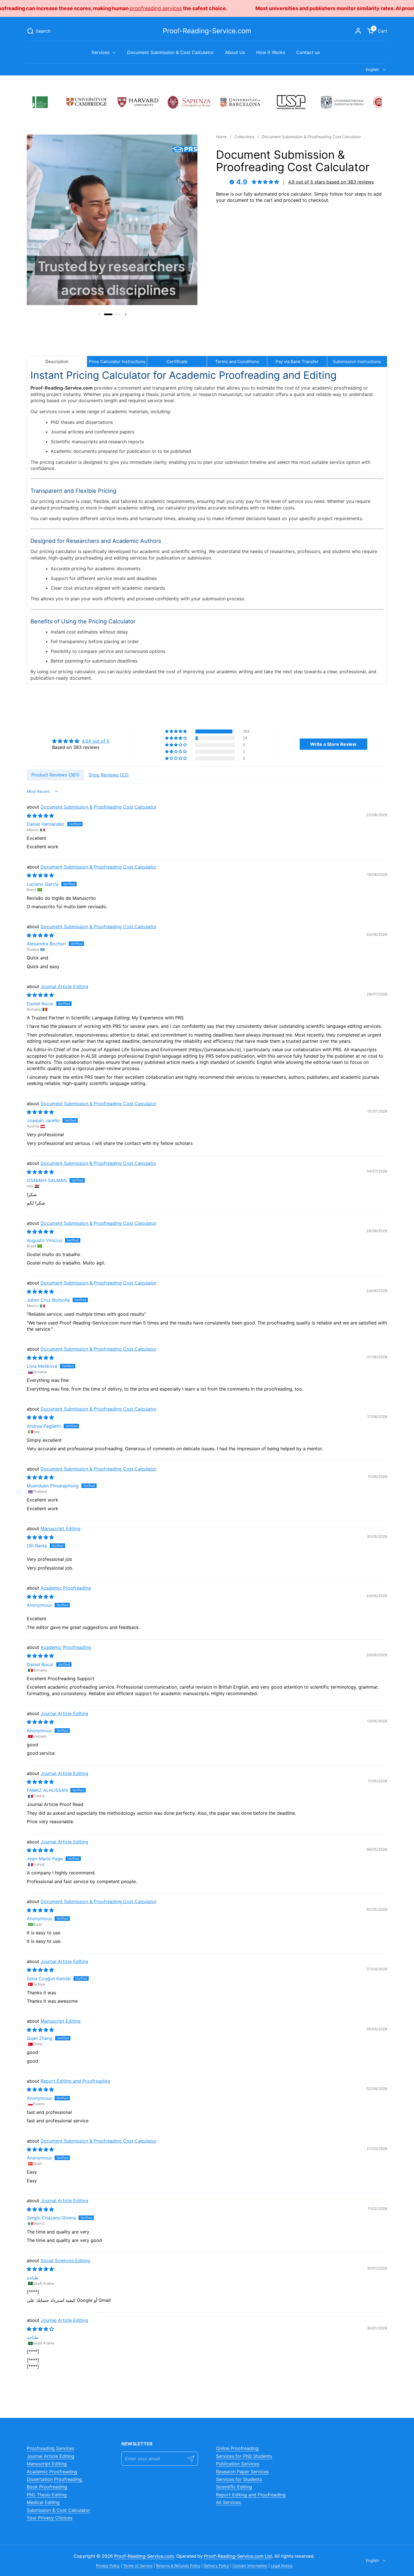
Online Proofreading (237, 2448)
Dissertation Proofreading (54, 2479)
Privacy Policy (108, 2566)
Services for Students (239, 2479)
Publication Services (238, 2464)
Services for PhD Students (244, 2456)
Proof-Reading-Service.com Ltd (238, 2556)
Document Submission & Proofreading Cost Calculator (99, 807)
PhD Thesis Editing (47, 2495)
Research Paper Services (242, 2472)
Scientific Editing (234, 2487)
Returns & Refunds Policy (178, 2566)
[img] (81, 741)
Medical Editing (43, 2502)
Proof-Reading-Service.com (207, 31)
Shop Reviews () (109, 775)
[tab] (57, 362)
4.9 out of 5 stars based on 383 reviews (331, 182)
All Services (228, 2502)
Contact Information (250, 2566)
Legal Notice (282, 2566)
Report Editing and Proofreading (75, 2081)
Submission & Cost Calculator (58, 2510)
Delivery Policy (216, 2566)
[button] (39, 31)
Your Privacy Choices (50, 2518)
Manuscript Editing (61, 1528)
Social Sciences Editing (65, 2261)
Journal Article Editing (64, 986)
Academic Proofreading (66, 1588)
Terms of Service (138, 2566)
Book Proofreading (47, 2487)
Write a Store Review (333, 744)
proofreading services (328, 8)
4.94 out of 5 (96, 741)
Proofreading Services (50, 2448)
